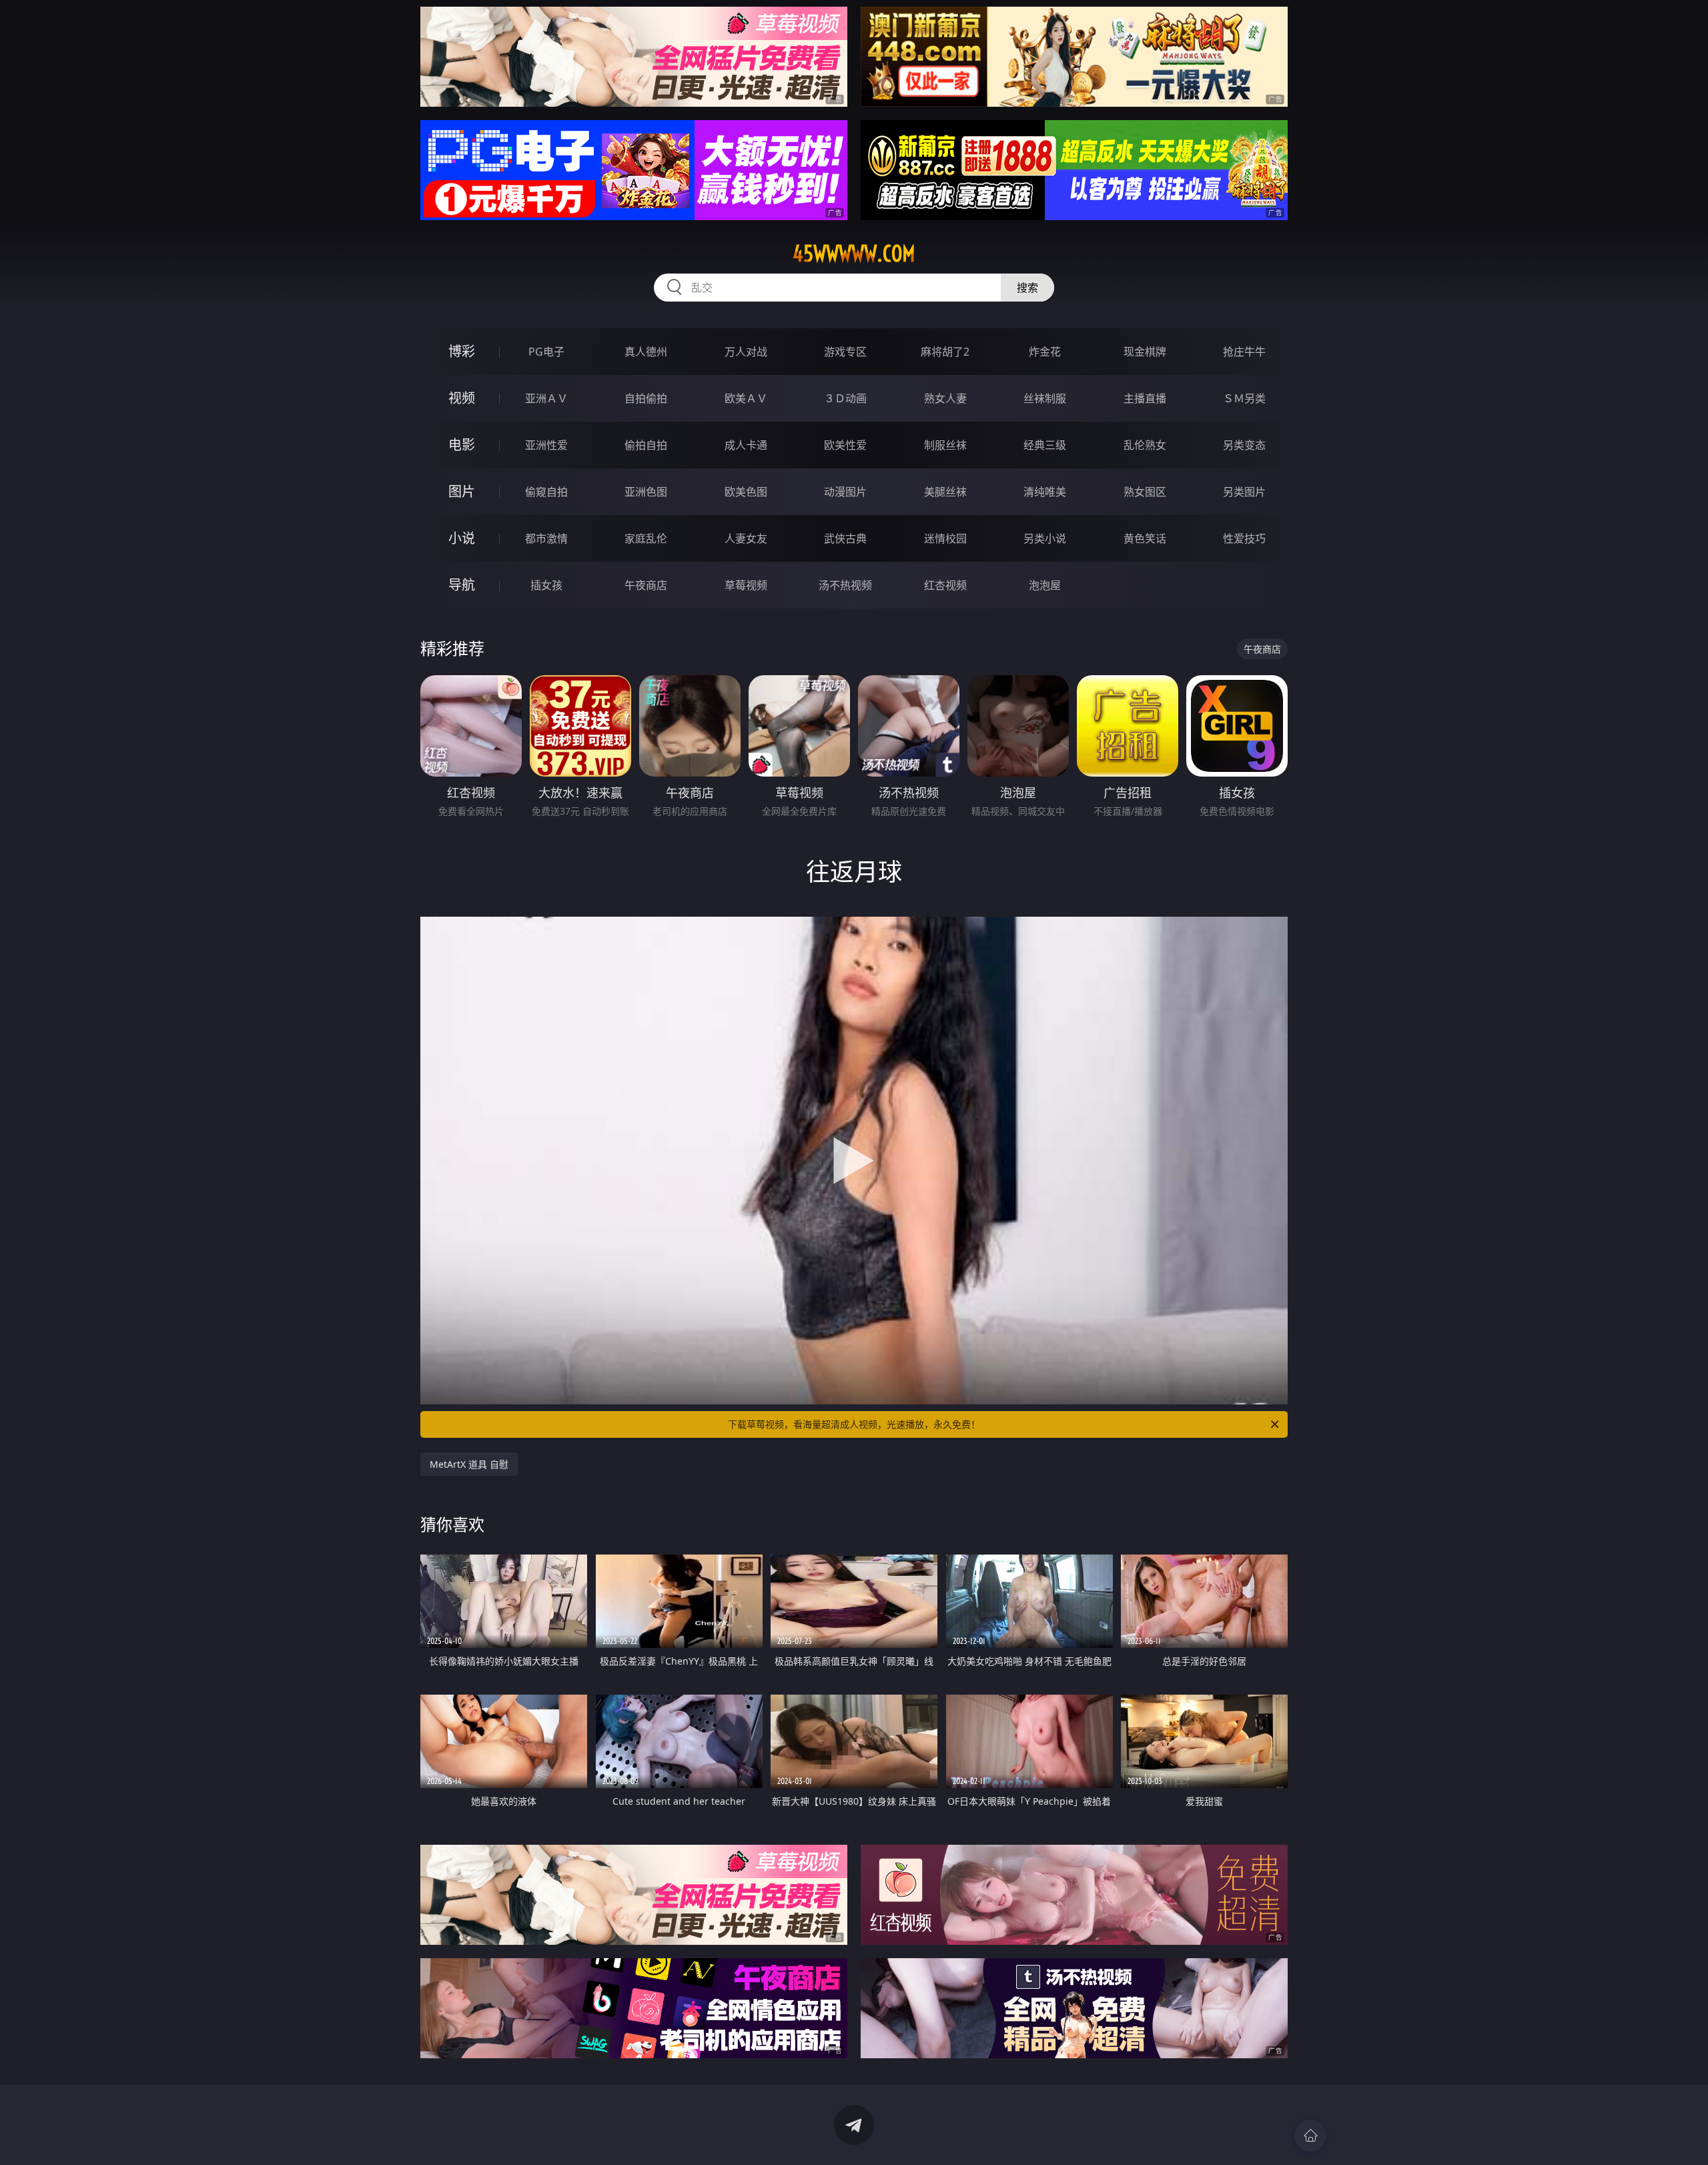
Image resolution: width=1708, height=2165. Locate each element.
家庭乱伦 (646, 538)
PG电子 (546, 352)
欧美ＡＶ (746, 398)
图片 (462, 491)
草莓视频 (746, 585)
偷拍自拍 (646, 445)
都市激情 (546, 538)
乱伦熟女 (1145, 445)
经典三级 (1045, 445)
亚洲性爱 (546, 445)
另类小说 (1045, 538)
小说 (462, 538)
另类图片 (1244, 492)
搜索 (1027, 288)
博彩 (462, 351)
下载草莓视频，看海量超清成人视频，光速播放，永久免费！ (854, 1424)
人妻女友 (746, 538)
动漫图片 (845, 492)
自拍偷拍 (646, 398)
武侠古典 (845, 538)
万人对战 (746, 352)
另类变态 (1244, 445)
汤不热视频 (845, 585)
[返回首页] (1310, 2136)
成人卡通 (746, 445)
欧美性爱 (845, 445)
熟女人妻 (945, 398)
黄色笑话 (1145, 538)
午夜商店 (646, 585)
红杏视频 (945, 585)
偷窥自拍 (546, 492)
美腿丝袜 (945, 492)
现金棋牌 (1145, 352)
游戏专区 (845, 352)
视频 (462, 398)
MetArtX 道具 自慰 (469, 1464)
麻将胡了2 (945, 352)
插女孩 (546, 585)
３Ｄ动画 (845, 398)
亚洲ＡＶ (546, 398)
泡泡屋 (1045, 585)
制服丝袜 (945, 445)
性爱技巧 (1244, 538)
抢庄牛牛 (1244, 352)
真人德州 (646, 352)
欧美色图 (746, 492)
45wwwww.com (854, 254)
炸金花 (1045, 352)
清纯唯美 (1045, 492)
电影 (462, 445)
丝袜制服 (1045, 398)
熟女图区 (1145, 492)
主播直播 (1145, 398)
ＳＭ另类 (1244, 398)
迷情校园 (945, 538)
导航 (462, 585)
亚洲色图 (646, 492)
